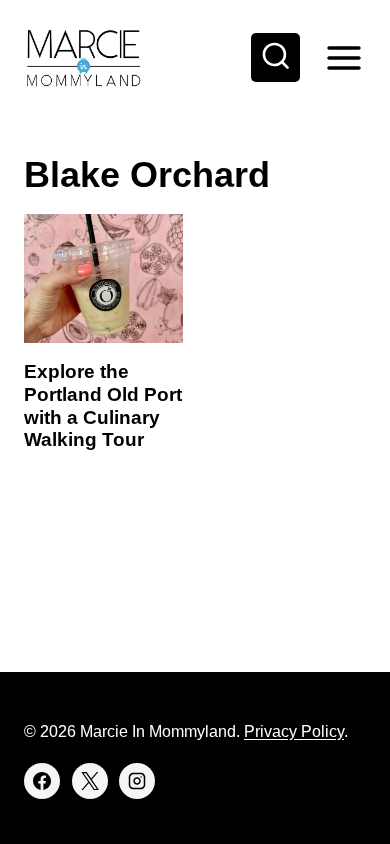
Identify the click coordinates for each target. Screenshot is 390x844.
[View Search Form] (276, 58)
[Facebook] (42, 781)
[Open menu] (343, 57)
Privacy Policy (294, 731)
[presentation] (103, 278)
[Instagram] (137, 781)
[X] (90, 781)
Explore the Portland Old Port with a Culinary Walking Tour (103, 405)
